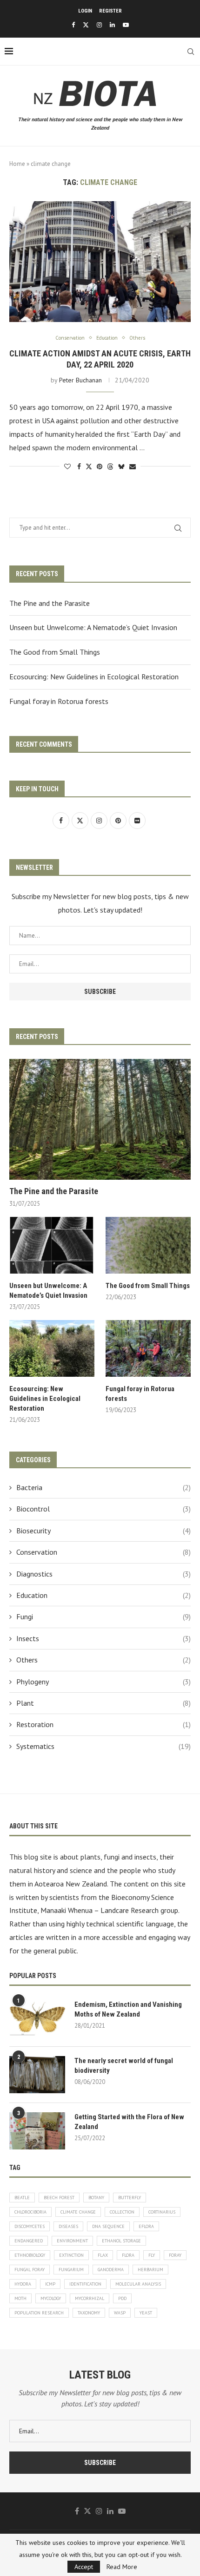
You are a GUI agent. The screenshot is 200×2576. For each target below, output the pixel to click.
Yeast (146, 2313)
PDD (122, 2298)
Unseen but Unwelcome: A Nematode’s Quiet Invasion (93, 627)
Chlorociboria (30, 2212)
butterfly (130, 2198)
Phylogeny (103, 1682)
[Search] (191, 52)
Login (85, 11)
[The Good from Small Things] (148, 1245)
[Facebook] (73, 25)
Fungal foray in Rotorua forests (59, 701)
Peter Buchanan (80, 380)
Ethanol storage (121, 2241)
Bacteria (103, 1487)
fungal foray (30, 2270)
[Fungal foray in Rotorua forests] (148, 1348)
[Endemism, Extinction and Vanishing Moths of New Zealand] (37, 2018)
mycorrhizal (90, 2298)
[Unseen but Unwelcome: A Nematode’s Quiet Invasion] (52, 1245)
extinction (71, 2255)
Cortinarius (162, 2212)
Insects (103, 1638)
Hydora (23, 2284)
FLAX (103, 2255)
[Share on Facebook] (79, 467)
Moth (20, 2298)
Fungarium (71, 2270)
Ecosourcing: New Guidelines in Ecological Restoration (94, 677)
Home (17, 164)
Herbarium (150, 2270)
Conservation (103, 1552)
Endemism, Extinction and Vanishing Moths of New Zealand (128, 2009)
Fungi (103, 1617)
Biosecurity (103, 1531)
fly (152, 2255)
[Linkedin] (112, 25)
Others (103, 1660)
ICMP (50, 2284)
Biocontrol (103, 1509)
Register (110, 11)
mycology (51, 2298)
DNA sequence (108, 2226)
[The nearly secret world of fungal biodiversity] (37, 2075)
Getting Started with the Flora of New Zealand (129, 2122)
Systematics (103, 1746)
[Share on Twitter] (89, 467)
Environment (72, 2241)
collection (122, 2212)
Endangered (29, 2241)
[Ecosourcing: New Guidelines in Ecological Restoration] (52, 1348)
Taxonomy (89, 2313)
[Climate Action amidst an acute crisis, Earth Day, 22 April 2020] (100, 262)
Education (103, 1595)
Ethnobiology (30, 2255)
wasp (120, 2313)
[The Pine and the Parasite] (100, 1119)
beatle (22, 2198)
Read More (122, 2567)
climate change (78, 2212)
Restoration (103, 1724)
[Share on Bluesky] (121, 467)
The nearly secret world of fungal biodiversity (124, 2066)
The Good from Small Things (55, 652)
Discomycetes (30, 2226)
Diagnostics (103, 1574)
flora (128, 2255)
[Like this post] (67, 467)
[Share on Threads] (110, 467)
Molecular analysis (138, 2284)
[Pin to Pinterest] (100, 467)
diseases (68, 2226)
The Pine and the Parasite (50, 603)
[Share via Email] (133, 467)
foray (175, 2255)
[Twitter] (86, 25)
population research (39, 2313)
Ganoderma (111, 2270)
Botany (96, 2198)
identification (85, 2284)
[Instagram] (99, 25)
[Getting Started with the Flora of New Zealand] (37, 2131)
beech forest (59, 2198)
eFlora (146, 2226)
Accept (84, 2567)
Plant (103, 1703)
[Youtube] (126, 25)
